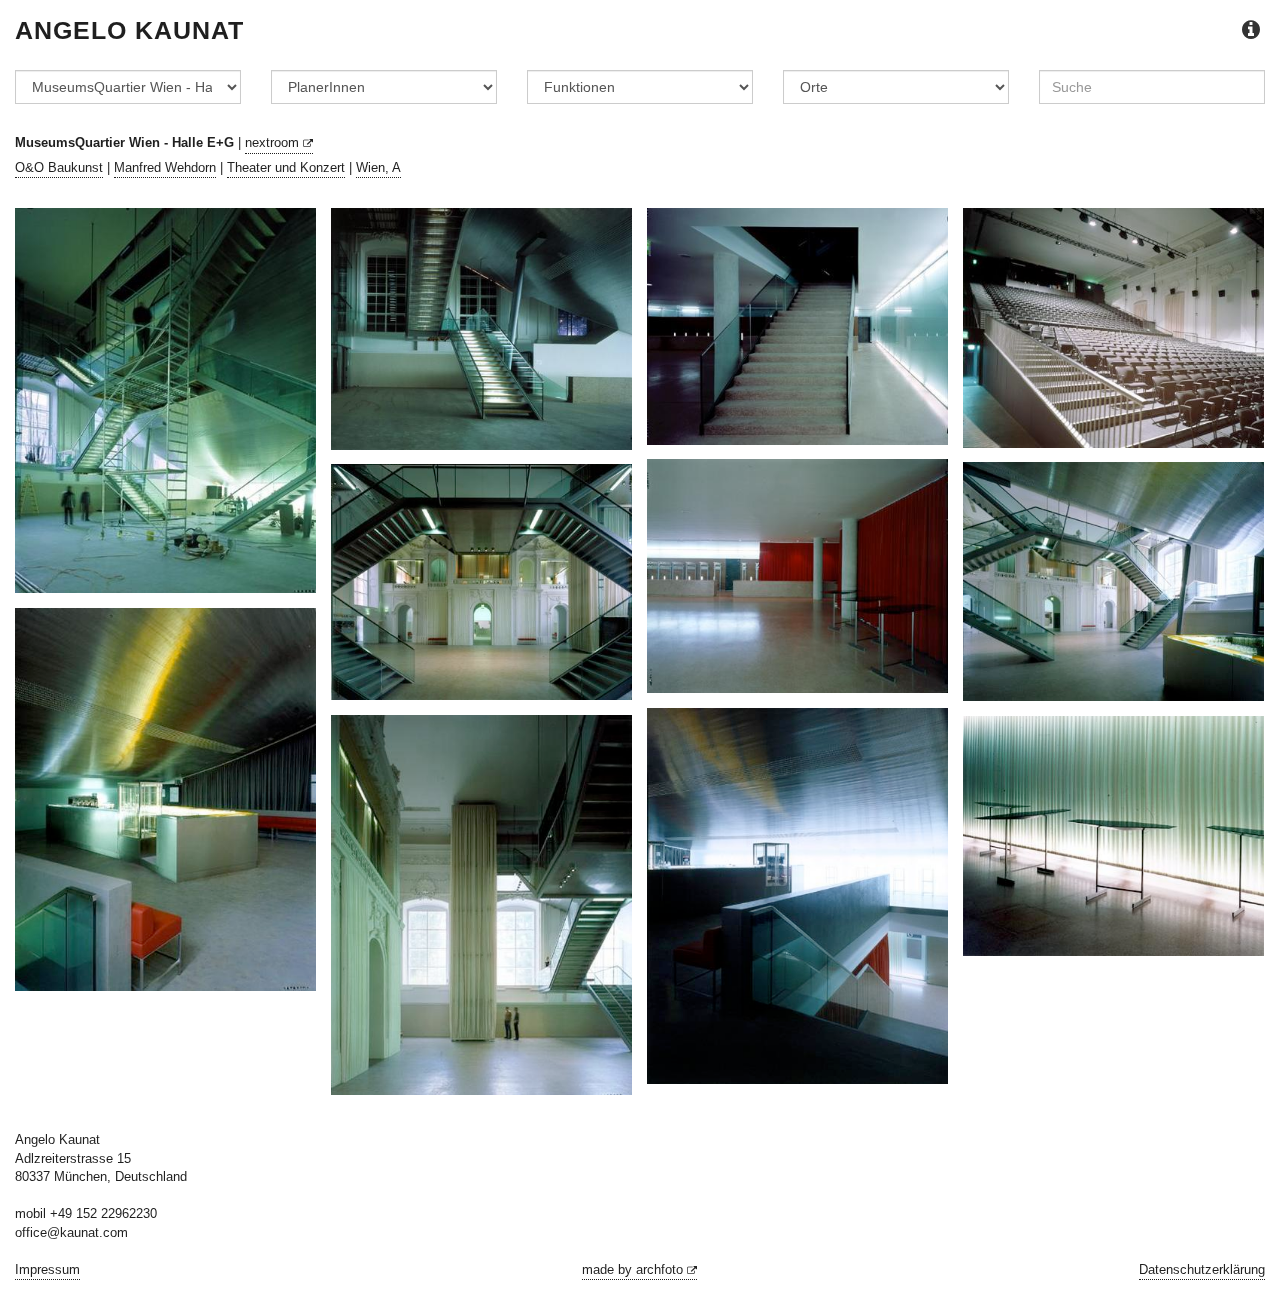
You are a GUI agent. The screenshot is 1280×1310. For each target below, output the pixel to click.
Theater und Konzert (286, 167)
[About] (1251, 30)
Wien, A (378, 167)
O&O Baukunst (59, 167)
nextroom (274, 142)
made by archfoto (634, 1269)
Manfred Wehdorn (165, 167)
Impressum (47, 1269)
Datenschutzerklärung (1202, 1269)
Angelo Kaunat (129, 30)
